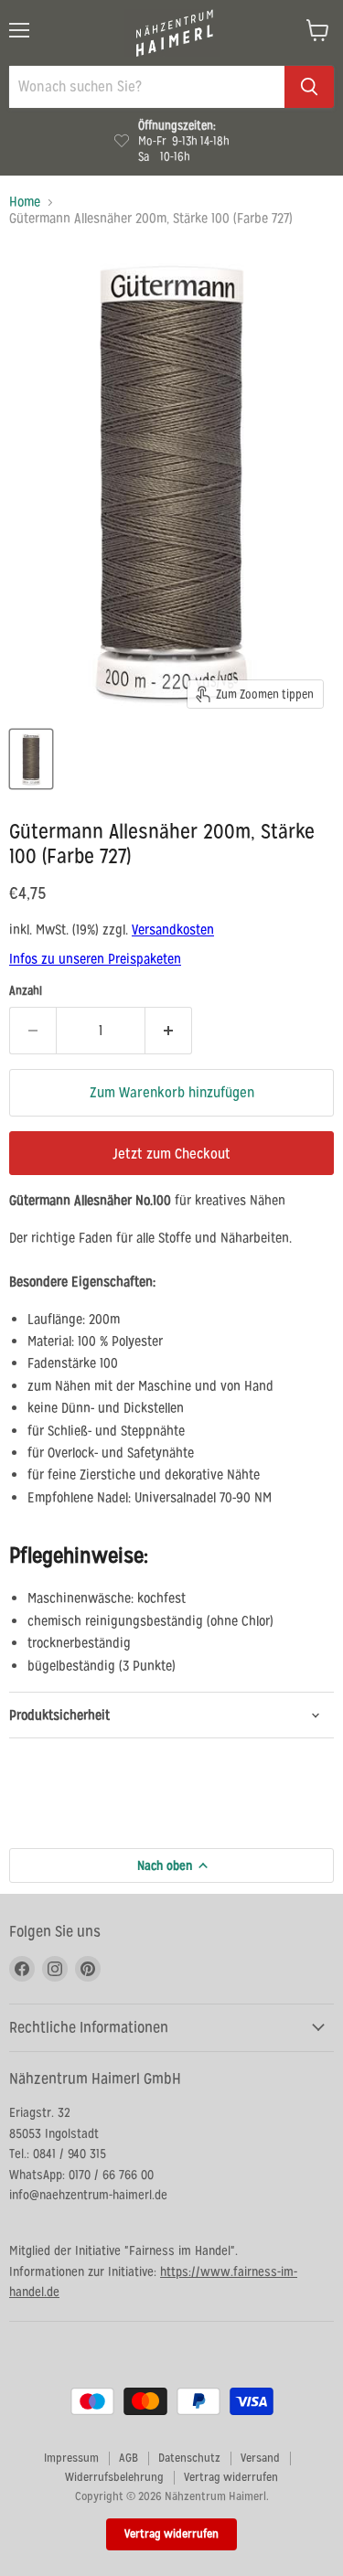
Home (25, 202)
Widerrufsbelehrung (114, 2477)
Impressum (71, 2458)
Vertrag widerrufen (231, 2477)
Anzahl (26, 991)
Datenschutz (189, 2458)
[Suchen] (309, 87)
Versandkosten (173, 930)
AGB (129, 2458)
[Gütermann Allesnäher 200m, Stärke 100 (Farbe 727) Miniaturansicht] (31, 759)
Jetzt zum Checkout (171, 1154)
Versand (260, 2458)
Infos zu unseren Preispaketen (95, 959)
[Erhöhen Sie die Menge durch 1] (169, 1031)
